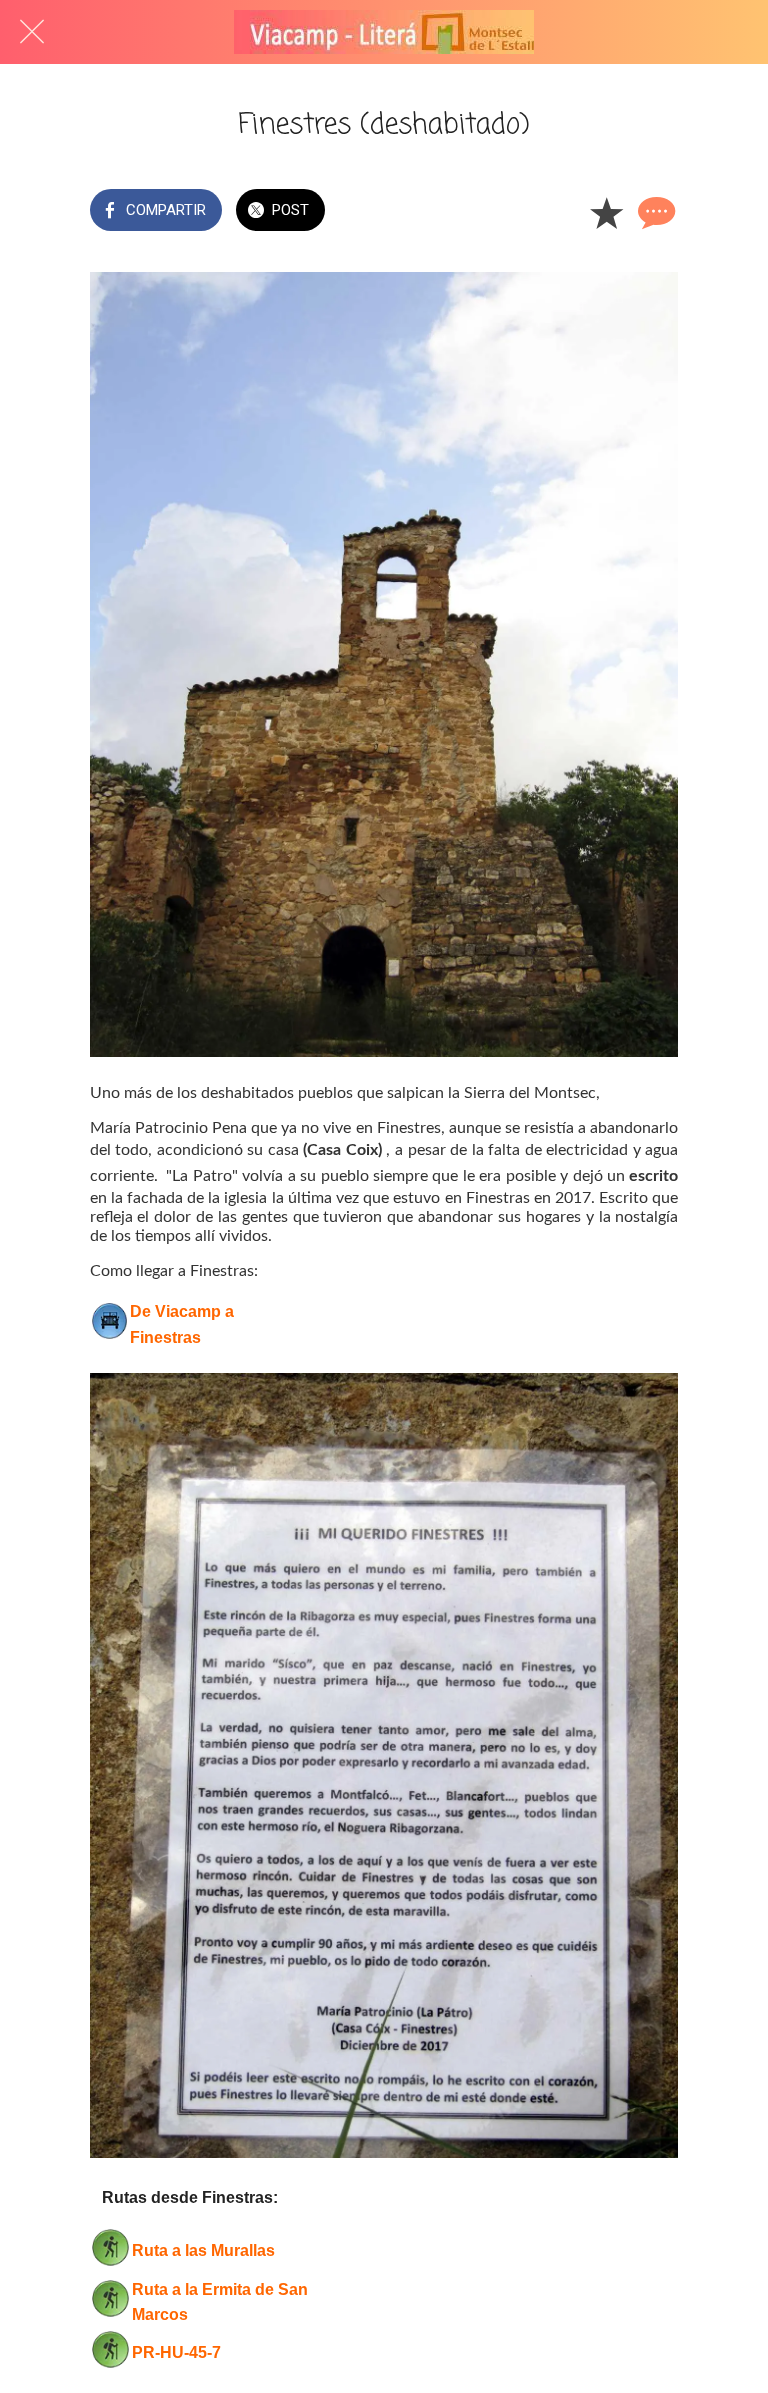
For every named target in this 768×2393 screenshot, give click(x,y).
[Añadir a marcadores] (606, 212)
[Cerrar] (32, 32)
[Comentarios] (654, 212)
